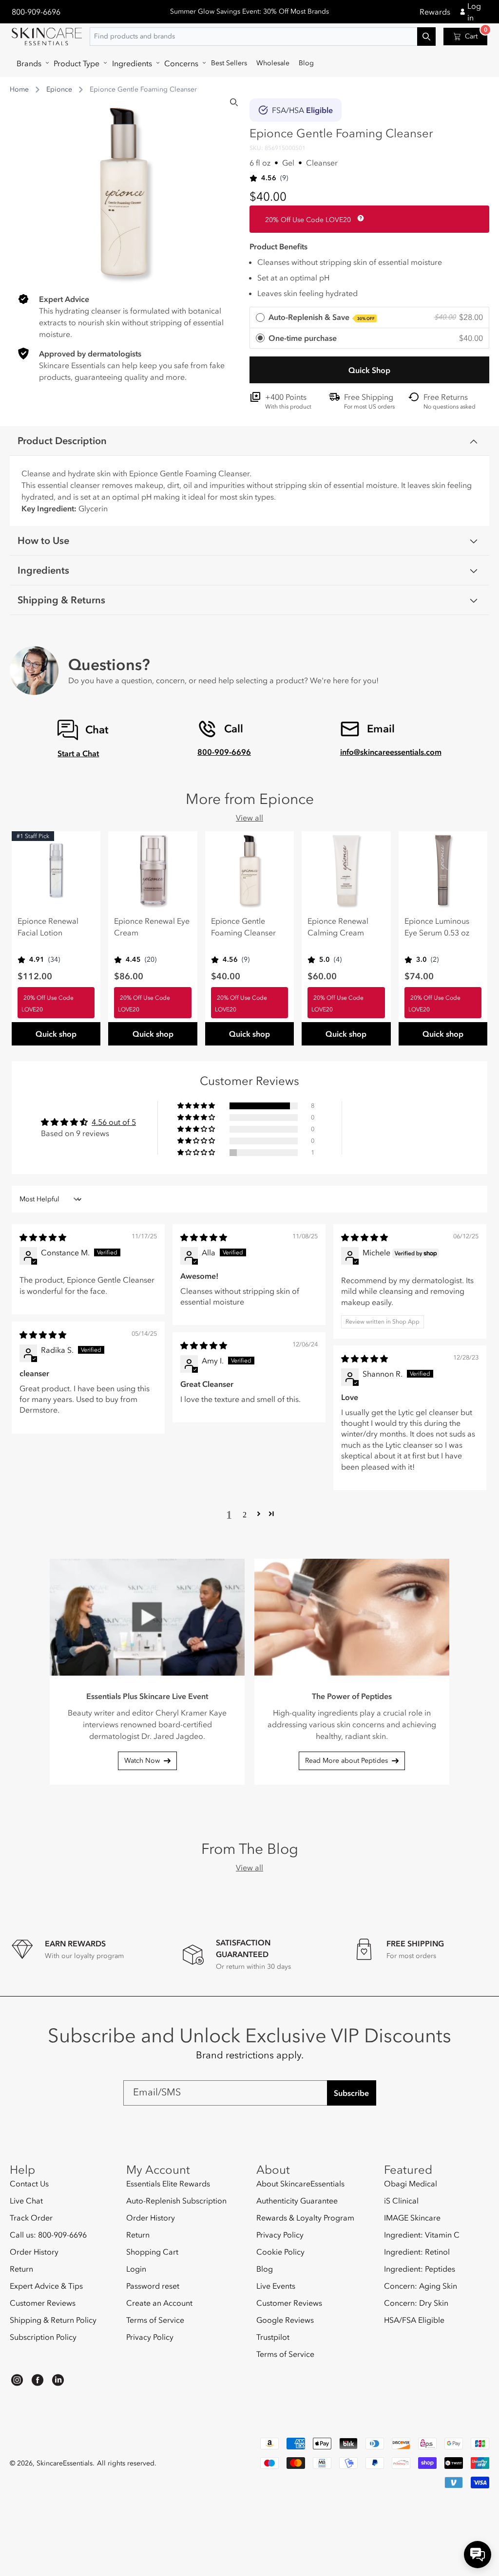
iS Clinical (401, 2201)
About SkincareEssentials (300, 2184)
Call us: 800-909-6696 (48, 2235)
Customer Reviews (43, 2303)
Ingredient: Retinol (417, 2252)
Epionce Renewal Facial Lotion (48, 927)
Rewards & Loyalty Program (305, 2218)
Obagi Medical (411, 2184)
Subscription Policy (43, 2337)
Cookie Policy (280, 2252)
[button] (30, 63)
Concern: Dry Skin (416, 2303)
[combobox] (263, 37)
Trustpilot (273, 2337)
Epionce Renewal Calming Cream (338, 927)
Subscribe (351, 2093)
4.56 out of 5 (114, 1122)
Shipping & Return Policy (53, 2320)
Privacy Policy (150, 2337)
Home (19, 89)
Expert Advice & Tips (46, 2286)
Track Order (31, 2218)
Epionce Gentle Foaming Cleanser (243, 927)
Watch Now (142, 1761)
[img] (43, 1237)
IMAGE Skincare (412, 2218)
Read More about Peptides (346, 1761)
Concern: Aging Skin (421, 2286)
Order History (34, 2252)
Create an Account (159, 2303)
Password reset (153, 2286)
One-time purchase (303, 338)
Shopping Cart (152, 2252)
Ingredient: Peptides (420, 2269)
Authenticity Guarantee (297, 2201)
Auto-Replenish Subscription (176, 2201)
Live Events (276, 2286)
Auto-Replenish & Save (322, 317)
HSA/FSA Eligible (414, 2320)
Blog (265, 2269)
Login (136, 2269)
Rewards (435, 12)
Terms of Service (155, 2320)
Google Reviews (285, 2320)
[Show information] (359, 218)
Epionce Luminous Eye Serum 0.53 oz (437, 927)
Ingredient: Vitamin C (422, 2235)
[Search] (234, 102)
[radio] (369, 318)
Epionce (59, 89)
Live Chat (26, 2201)
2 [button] (245, 1514)
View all (249, 818)
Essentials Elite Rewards (168, 2184)
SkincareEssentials (65, 2463)
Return (21, 2269)
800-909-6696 (36, 12)
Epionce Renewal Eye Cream (152, 927)
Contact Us (29, 2184)
